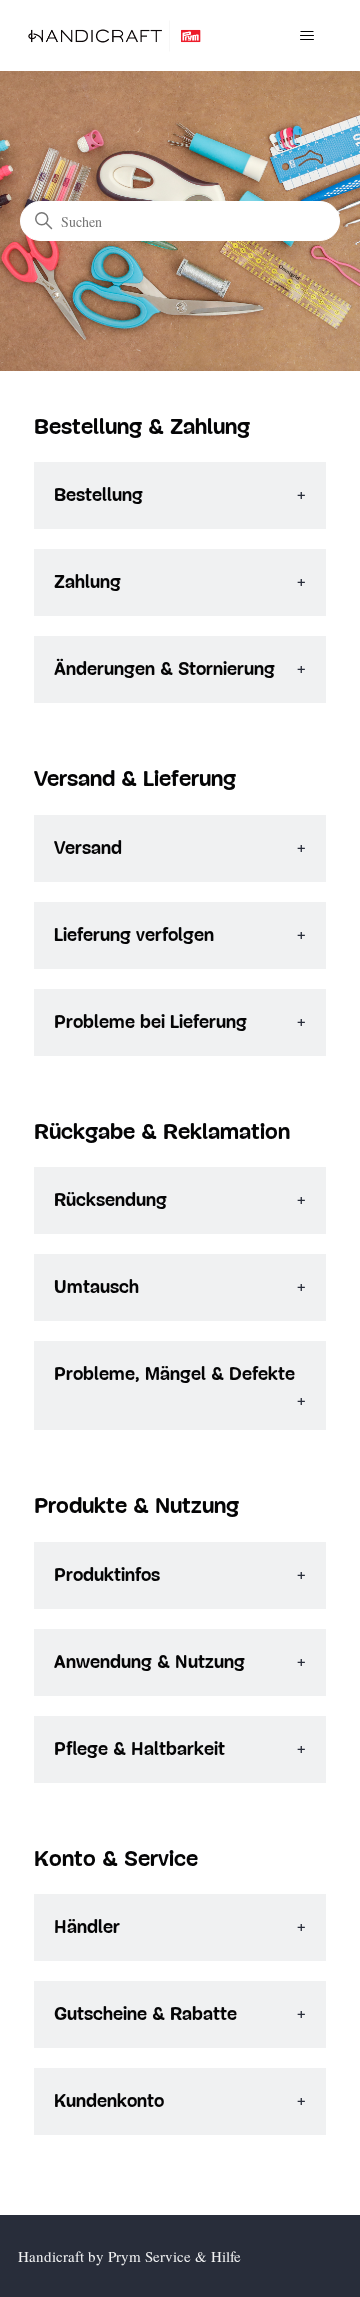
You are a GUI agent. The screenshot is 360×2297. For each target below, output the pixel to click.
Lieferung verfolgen (134, 935)
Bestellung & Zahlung (142, 427)
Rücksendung (110, 1200)
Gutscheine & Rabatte (145, 2014)
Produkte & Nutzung (136, 1506)
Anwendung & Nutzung (149, 1662)
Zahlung (87, 582)
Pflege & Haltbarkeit (139, 1749)
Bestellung (98, 495)
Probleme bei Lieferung (150, 1022)
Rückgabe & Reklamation (162, 1132)
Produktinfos (107, 1575)
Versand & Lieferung (135, 779)
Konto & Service (116, 1859)
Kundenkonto (109, 2101)
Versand (88, 848)
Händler (87, 1927)
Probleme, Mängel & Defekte (174, 1374)
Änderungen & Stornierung (164, 669)
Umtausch (96, 1287)
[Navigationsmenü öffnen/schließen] (306, 36)
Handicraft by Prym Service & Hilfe (129, 2256)
